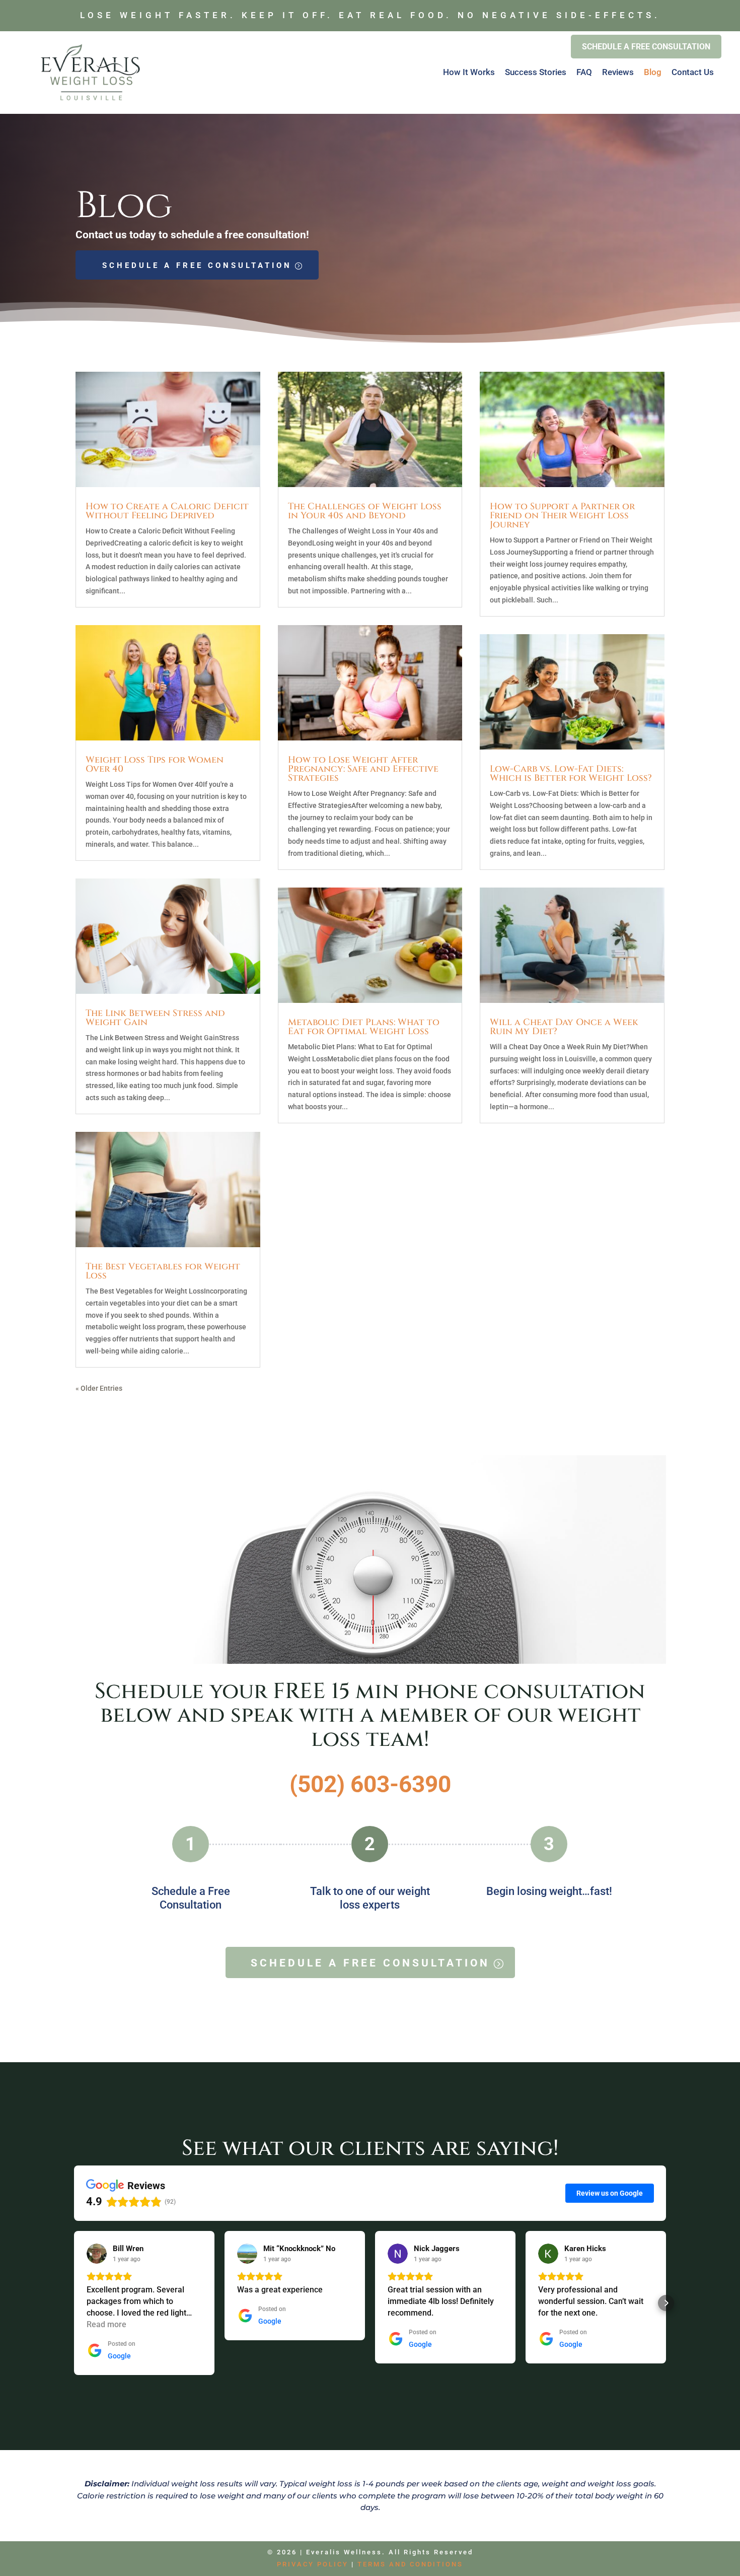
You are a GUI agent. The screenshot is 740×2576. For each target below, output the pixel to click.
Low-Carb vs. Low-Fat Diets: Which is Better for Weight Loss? (571, 773)
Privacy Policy (313, 2564)
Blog (653, 72)
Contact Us (693, 72)
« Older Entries (99, 1388)
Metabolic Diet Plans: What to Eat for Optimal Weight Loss (364, 1027)
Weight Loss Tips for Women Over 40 (155, 764)
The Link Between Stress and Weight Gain (155, 1018)
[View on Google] (97, 2254)
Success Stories (536, 72)
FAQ (584, 72)
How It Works (469, 72)
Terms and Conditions (410, 2564)
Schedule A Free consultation (646, 47)
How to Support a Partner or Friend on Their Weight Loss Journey (562, 516)
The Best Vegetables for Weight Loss (163, 1271)
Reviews (618, 72)
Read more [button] (106, 2324)
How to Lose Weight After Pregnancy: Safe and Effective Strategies (363, 769)
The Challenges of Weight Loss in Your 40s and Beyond (365, 511)
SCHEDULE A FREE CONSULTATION (197, 265)
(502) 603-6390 (370, 1784)
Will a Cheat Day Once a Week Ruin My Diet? (564, 1027)
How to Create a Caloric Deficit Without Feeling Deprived (167, 511)
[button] (74, 2303)
